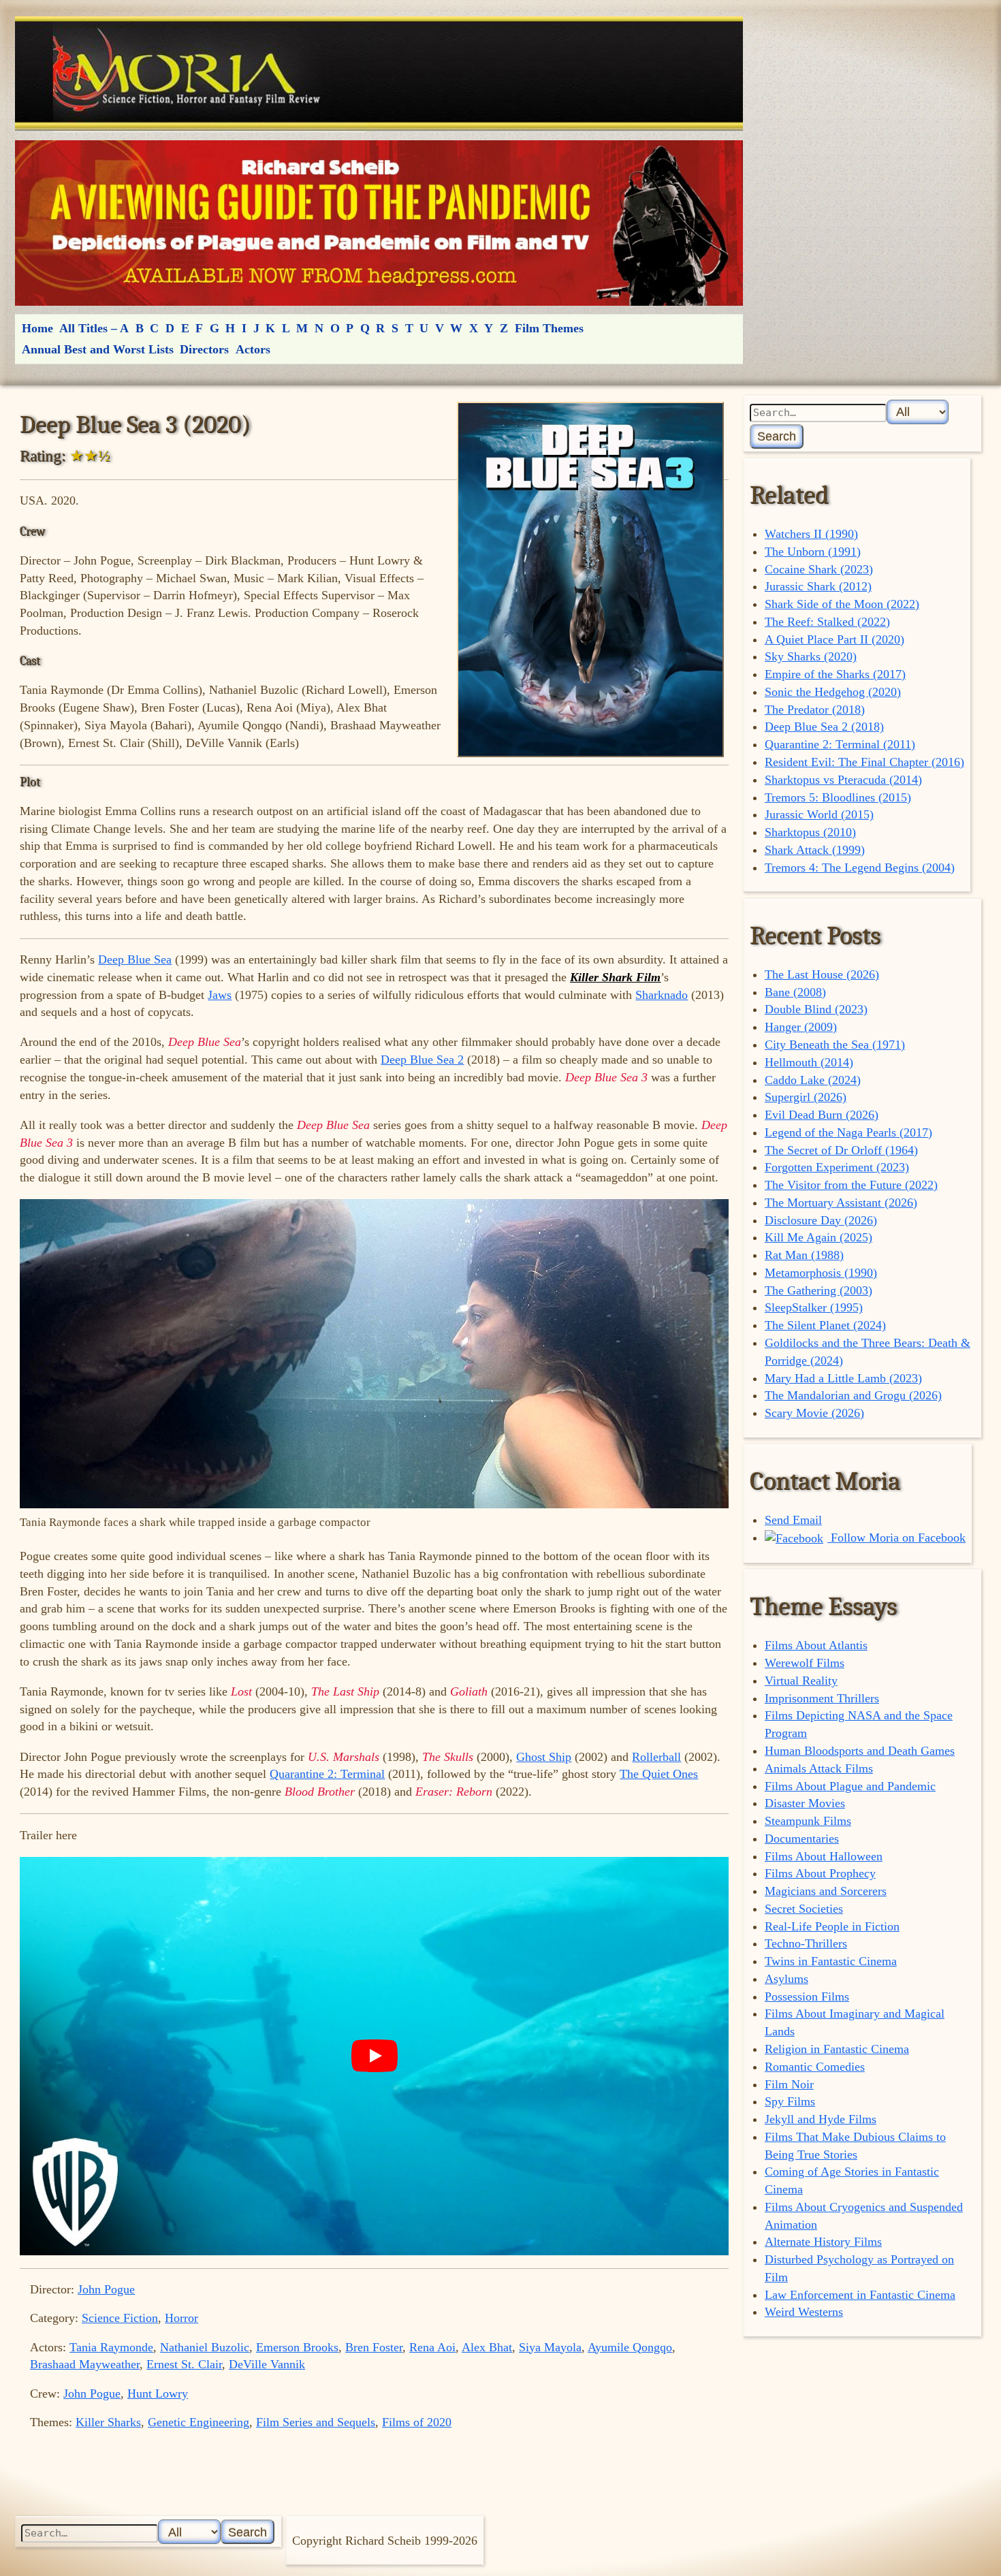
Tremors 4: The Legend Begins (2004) (860, 868)
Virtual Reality (801, 1681)
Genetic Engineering (198, 2422)
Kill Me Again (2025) (819, 1237)
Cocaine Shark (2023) (819, 569)
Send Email (793, 1520)
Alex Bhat (487, 2347)
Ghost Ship (544, 1757)
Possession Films (807, 1997)
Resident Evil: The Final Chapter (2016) (864, 762)
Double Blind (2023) (816, 1009)
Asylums (786, 1979)
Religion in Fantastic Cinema (837, 2049)
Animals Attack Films (819, 1768)
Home (37, 328)
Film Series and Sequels (316, 2422)
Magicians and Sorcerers (826, 1891)
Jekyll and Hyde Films (821, 2119)
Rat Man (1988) (804, 1255)
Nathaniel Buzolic (205, 2347)
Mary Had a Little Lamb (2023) (843, 1378)
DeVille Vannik (267, 2364)
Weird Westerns (804, 2312)
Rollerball (656, 1757)
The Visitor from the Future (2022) (851, 1185)
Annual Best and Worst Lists (98, 349)
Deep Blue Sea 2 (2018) (824, 727)
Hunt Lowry (158, 2394)
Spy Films (790, 2101)
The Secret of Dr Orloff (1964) (841, 1150)
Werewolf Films (805, 1663)
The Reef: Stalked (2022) (827, 622)
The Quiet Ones (659, 1774)
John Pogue (106, 2289)
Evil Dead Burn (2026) (822, 1115)
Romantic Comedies (815, 2067)
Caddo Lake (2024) (813, 1080)
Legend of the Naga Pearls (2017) (848, 1132)
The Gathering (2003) (819, 1290)
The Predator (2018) (815, 710)
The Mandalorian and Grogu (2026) (853, 1395)
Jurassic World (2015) (819, 814)
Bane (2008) (795, 992)
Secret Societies (804, 1909)
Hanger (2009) (801, 1027)
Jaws (220, 995)
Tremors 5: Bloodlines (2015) (838, 797)
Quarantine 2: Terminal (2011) (840, 744)
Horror (181, 2318)
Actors (253, 349)
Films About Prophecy (820, 1873)
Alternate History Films (823, 2242)
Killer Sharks (108, 2422)
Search (777, 436)
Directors (204, 349)
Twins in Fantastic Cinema (831, 1961)
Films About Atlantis (816, 1645)
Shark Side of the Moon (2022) (842, 604)
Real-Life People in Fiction (832, 1926)
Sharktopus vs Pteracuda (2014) (843, 780)
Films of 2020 (417, 2422)
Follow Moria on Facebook (896, 1538)
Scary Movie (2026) (814, 1413)
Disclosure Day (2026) (821, 1220)
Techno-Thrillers (806, 1943)
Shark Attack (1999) (815, 850)
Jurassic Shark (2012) (818, 586)
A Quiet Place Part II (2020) (835, 639)
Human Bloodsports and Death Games (860, 1751)
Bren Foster (374, 2347)
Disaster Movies (805, 1803)
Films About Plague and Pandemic (850, 1786)
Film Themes (549, 328)
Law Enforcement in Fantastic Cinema (860, 2295)
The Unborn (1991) (813, 552)
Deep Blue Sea (135, 959)
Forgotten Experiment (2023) (837, 1167)
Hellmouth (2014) (809, 1062)
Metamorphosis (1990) (821, 1273)
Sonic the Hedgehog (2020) (833, 692)
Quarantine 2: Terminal (327, 1774)
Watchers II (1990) (811, 534)
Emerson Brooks (297, 2347)
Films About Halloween (824, 1856)
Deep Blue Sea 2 (422, 1060)
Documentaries (802, 1839)
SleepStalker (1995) (814, 1307)
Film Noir (789, 2084)
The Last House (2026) (822, 974)
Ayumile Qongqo (630, 2347)
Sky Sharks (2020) (811, 656)
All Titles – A (94, 328)
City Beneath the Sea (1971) (835, 1045)
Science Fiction (120, 2318)
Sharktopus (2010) (810, 832)
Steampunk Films (808, 1821)
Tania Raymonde (111, 2347)
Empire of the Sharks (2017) (835, 674)
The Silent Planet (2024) (825, 1325)
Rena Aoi (432, 2347)
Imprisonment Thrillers (822, 1698)
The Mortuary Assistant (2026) (841, 1203)
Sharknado (662, 995)
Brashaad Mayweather (85, 2364)
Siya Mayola (550, 2347)
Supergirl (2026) (806, 1097)
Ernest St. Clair (184, 2364)
